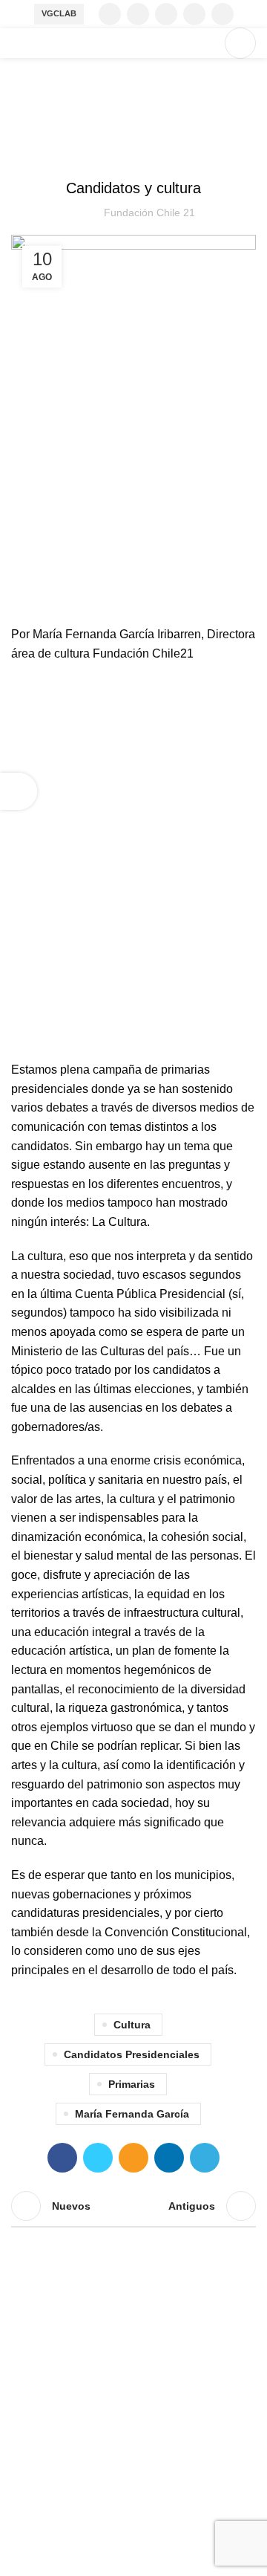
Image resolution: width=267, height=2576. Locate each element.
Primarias (132, 2084)
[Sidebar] (19, 791)
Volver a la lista (133, 2206)
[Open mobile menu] (240, 43)
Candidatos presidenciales (132, 2054)
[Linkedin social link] (222, 14)
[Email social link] (133, 2158)
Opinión (133, 151)
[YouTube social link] (194, 14)
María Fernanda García (132, 2114)
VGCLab (59, 13)
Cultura (132, 2025)
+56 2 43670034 (54, 2457)
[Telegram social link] (205, 2158)
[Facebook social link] (110, 14)
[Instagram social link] (166, 14)
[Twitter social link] (138, 14)
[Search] (205, 43)
